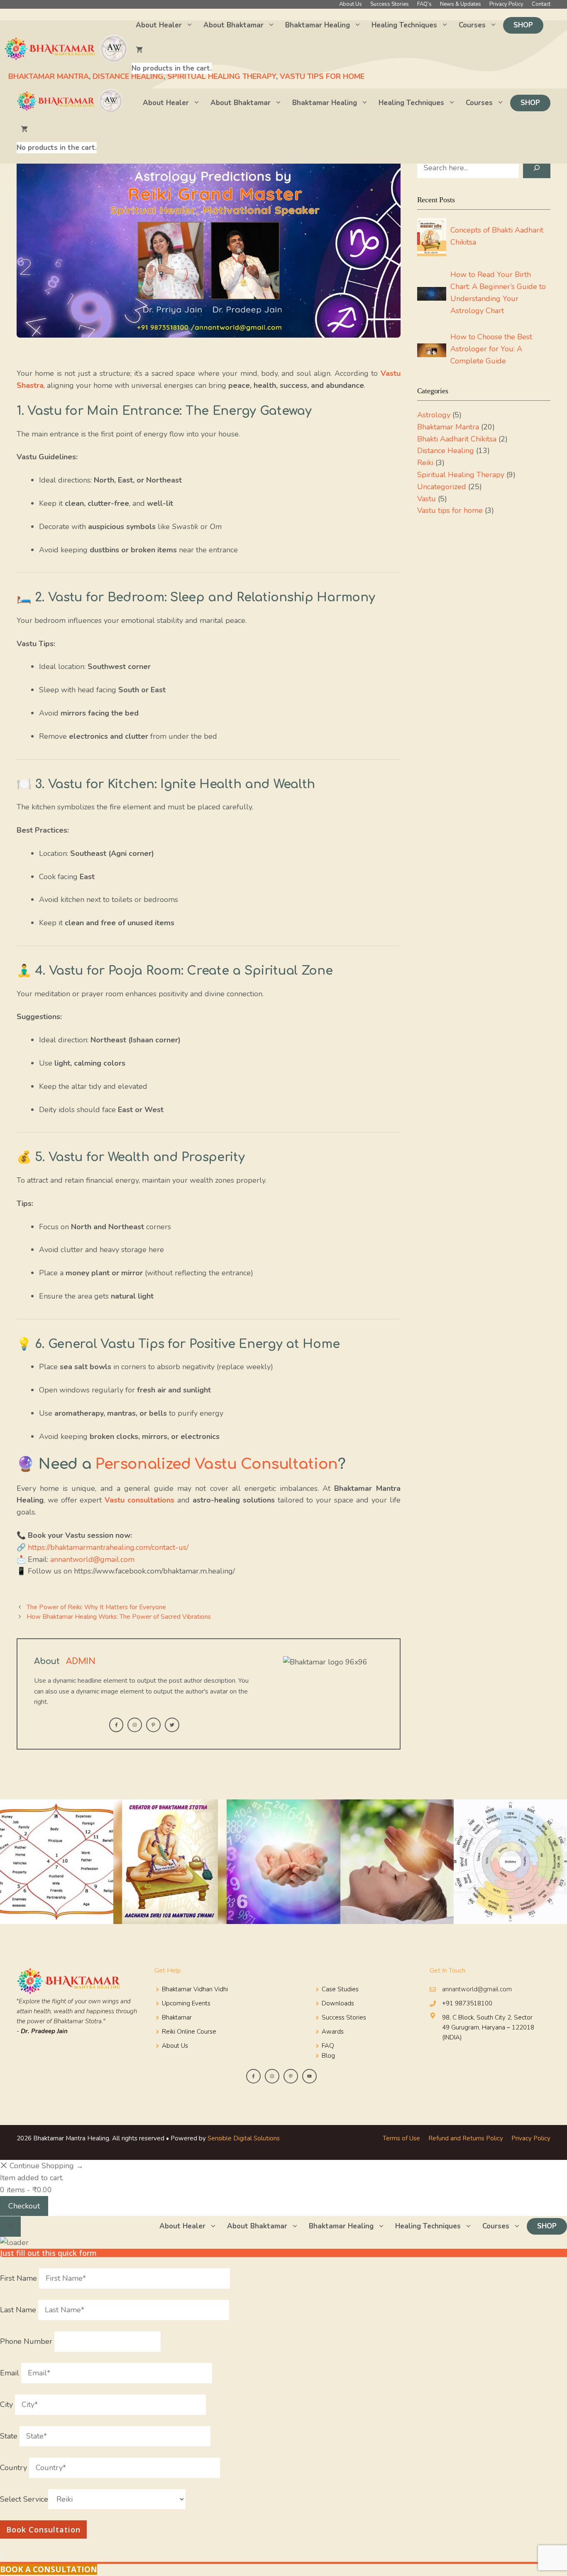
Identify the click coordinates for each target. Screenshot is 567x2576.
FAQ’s (424, 4)
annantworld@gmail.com (92, 1559)
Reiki (425, 463)
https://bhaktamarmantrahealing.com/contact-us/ (108, 1547)
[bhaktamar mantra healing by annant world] (71, 103)
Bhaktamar (177, 2017)
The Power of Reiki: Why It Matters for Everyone (96, 1607)
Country (15, 2468)
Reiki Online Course (189, 2032)
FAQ (328, 2046)
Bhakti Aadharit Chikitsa (457, 439)
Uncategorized (442, 487)
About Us (351, 4)
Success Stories (390, 4)
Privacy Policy (506, 4)
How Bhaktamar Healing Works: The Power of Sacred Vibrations (119, 1617)
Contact (541, 4)
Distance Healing (446, 451)
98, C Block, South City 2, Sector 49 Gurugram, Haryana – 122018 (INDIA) (488, 2027)
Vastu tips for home (450, 510)
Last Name (19, 2310)
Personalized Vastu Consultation (217, 1464)
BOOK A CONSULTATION (49, 2569)
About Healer (159, 25)
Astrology (434, 415)
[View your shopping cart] (172, 50)
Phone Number (27, 2341)
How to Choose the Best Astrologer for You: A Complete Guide (491, 349)
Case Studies (340, 1989)
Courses (472, 25)
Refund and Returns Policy (466, 2138)
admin (81, 1661)
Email (11, 2373)
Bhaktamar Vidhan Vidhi (195, 1989)
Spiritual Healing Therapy (461, 475)
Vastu (426, 499)
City (7, 2404)
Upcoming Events (186, 2003)
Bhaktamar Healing (318, 25)
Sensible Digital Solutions (244, 2138)
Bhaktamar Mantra (448, 427)
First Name (20, 2278)
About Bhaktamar (233, 25)
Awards (333, 2032)
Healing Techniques (404, 25)
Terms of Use (401, 2138)
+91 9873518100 (467, 2003)
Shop (523, 25)
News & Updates (461, 4)
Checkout (24, 2206)
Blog (328, 2056)
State (10, 2436)
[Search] (537, 168)
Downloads (338, 2003)
